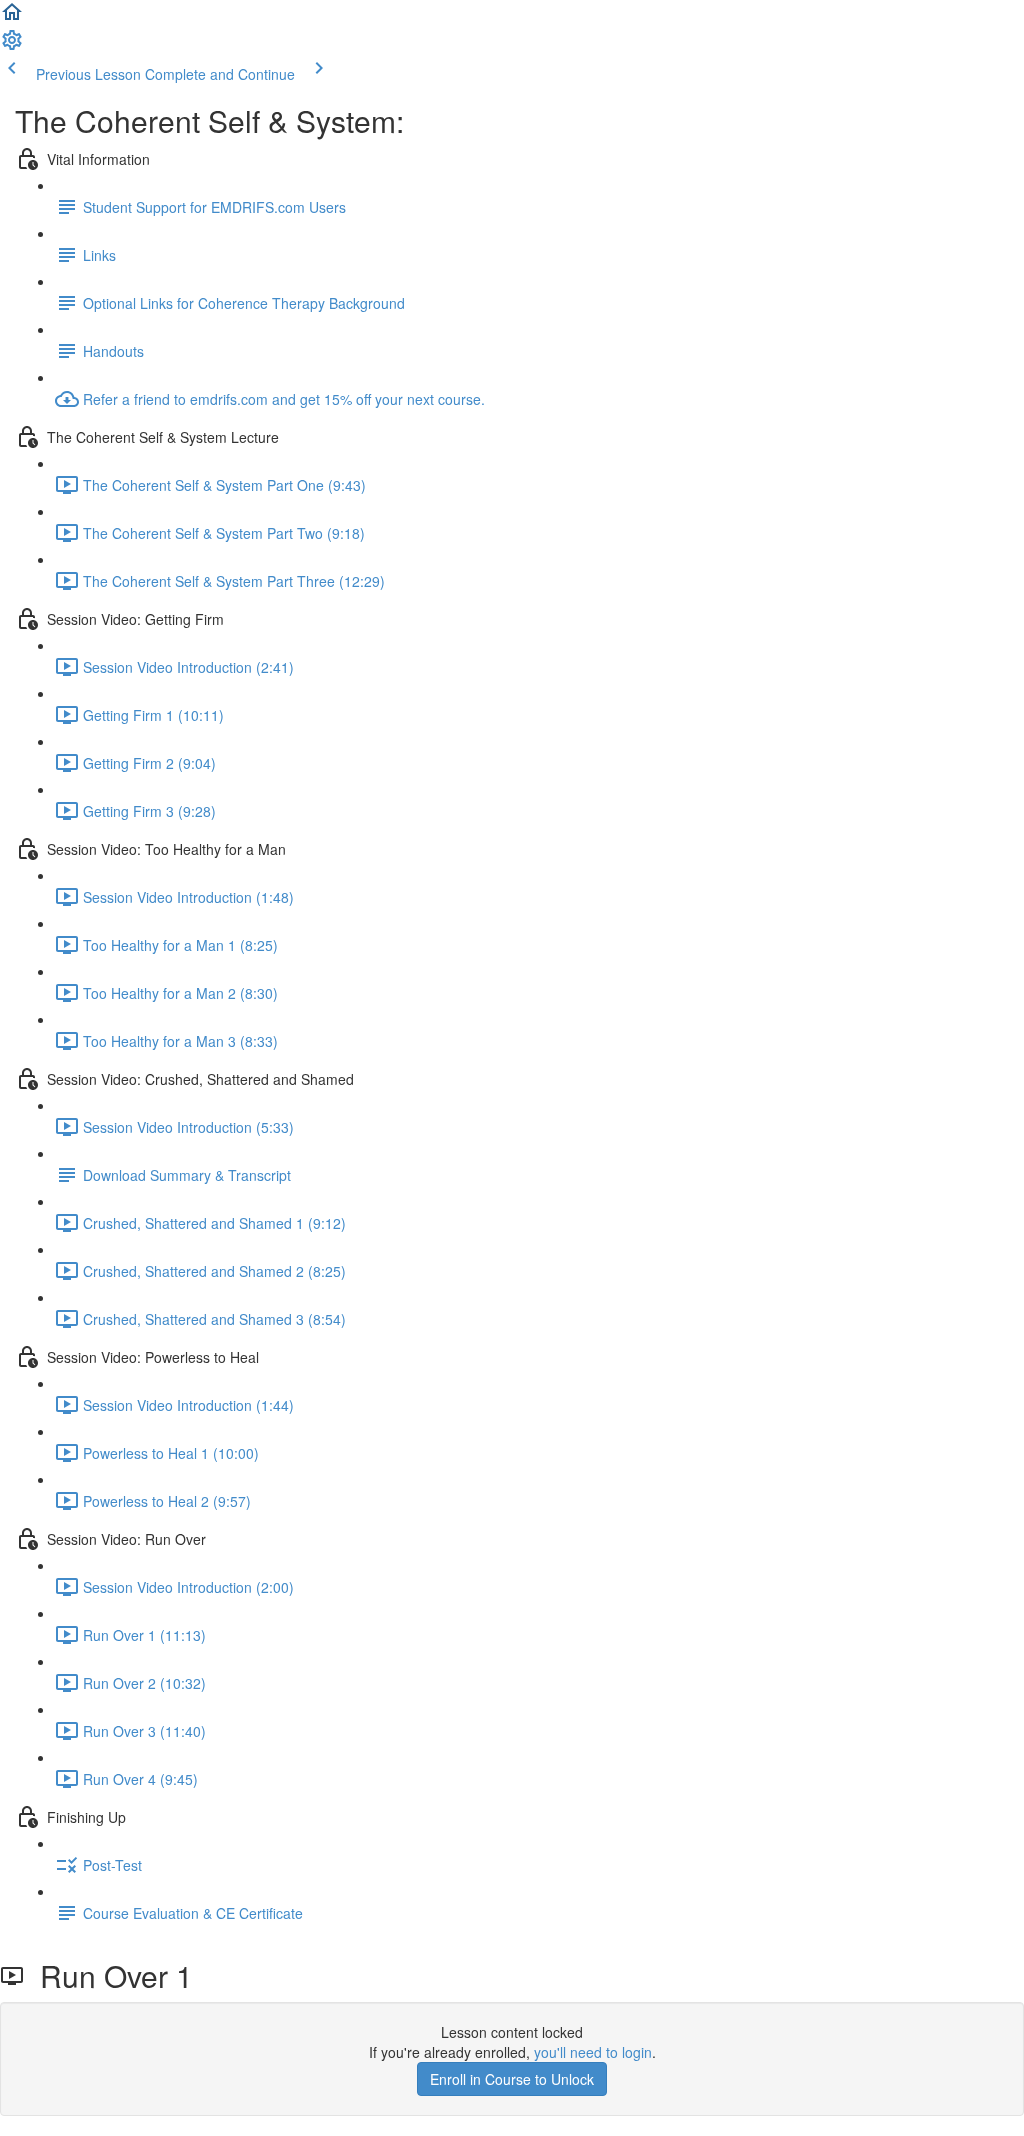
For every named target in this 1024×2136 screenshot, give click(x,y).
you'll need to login (593, 2052)
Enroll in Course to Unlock (512, 2079)
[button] (12, 18)
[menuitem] (12, 46)
